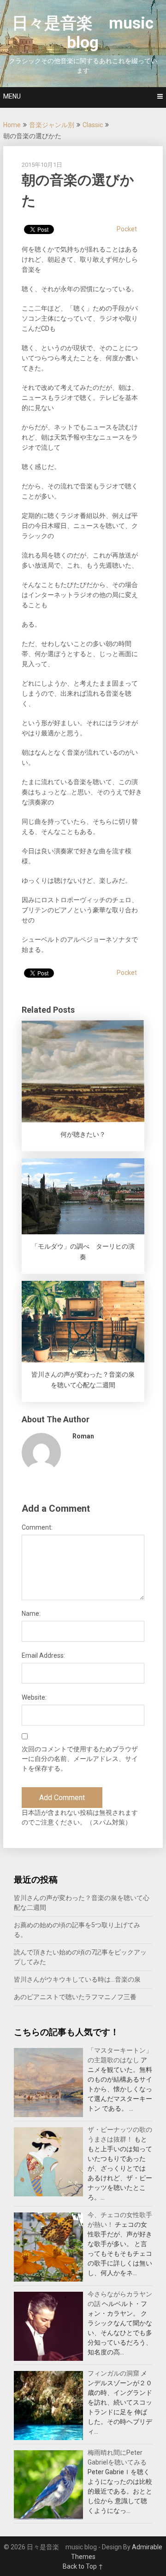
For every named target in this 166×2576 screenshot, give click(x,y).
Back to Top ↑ (83, 2566)
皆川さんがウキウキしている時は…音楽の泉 (77, 1979)
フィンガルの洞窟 (113, 2373)
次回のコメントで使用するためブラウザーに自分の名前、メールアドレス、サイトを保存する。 (80, 1759)
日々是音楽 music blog (83, 33)
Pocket (127, 229)
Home (12, 125)
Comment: (37, 1527)
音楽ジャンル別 (52, 125)
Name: (31, 1614)
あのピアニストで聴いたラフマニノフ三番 (75, 1997)
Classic (93, 125)
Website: (34, 1697)
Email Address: (43, 1655)
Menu (12, 96)
